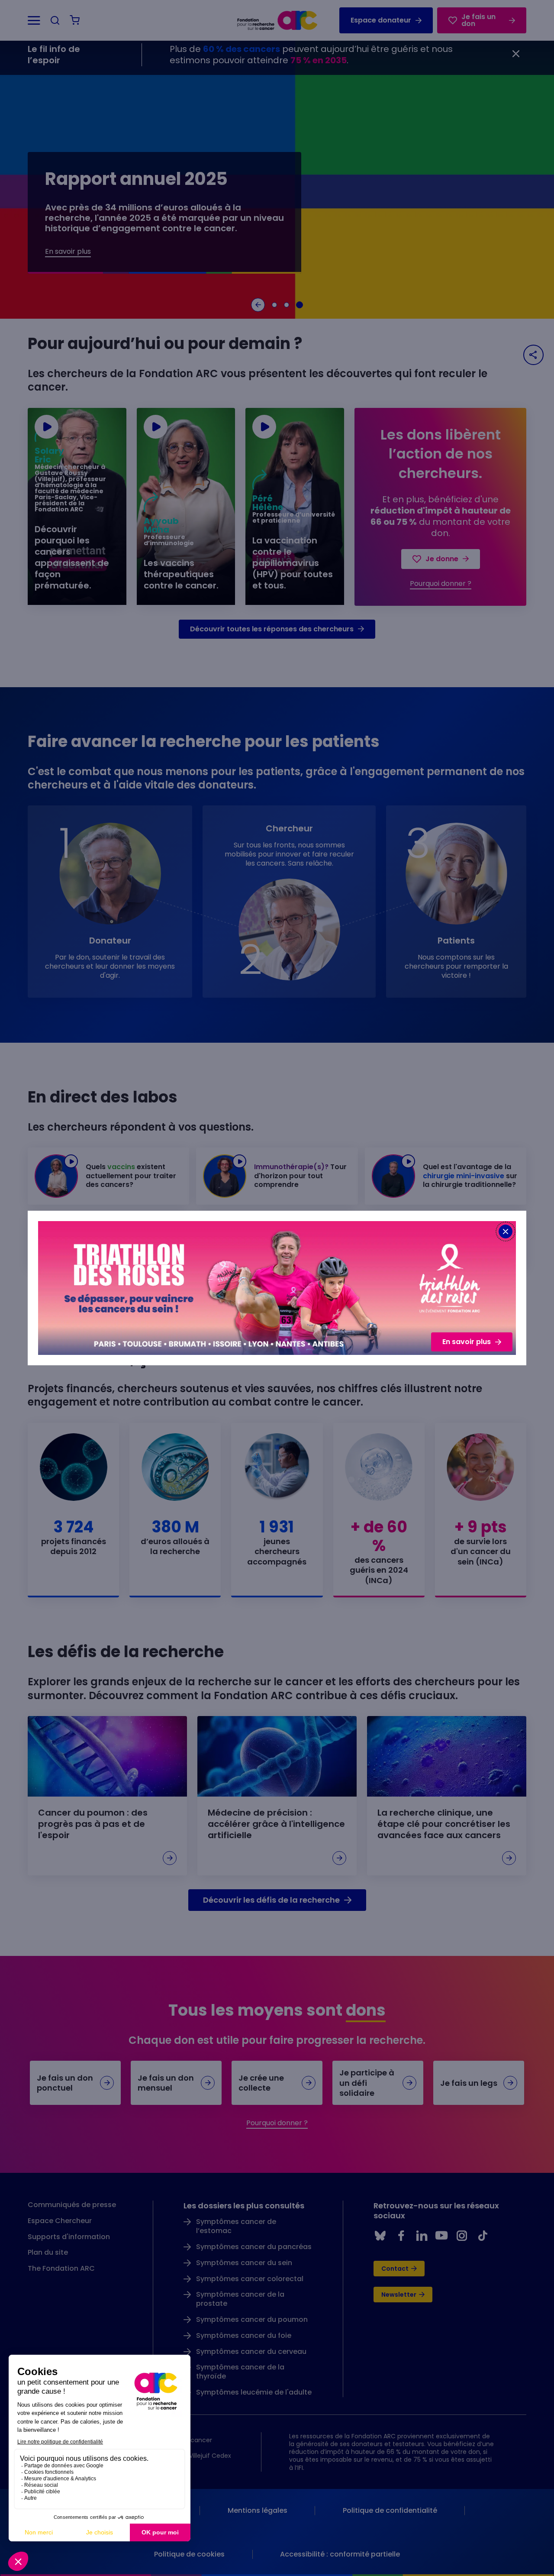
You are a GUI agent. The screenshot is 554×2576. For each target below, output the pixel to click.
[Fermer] (506, 1231)
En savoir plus (467, 1342)
